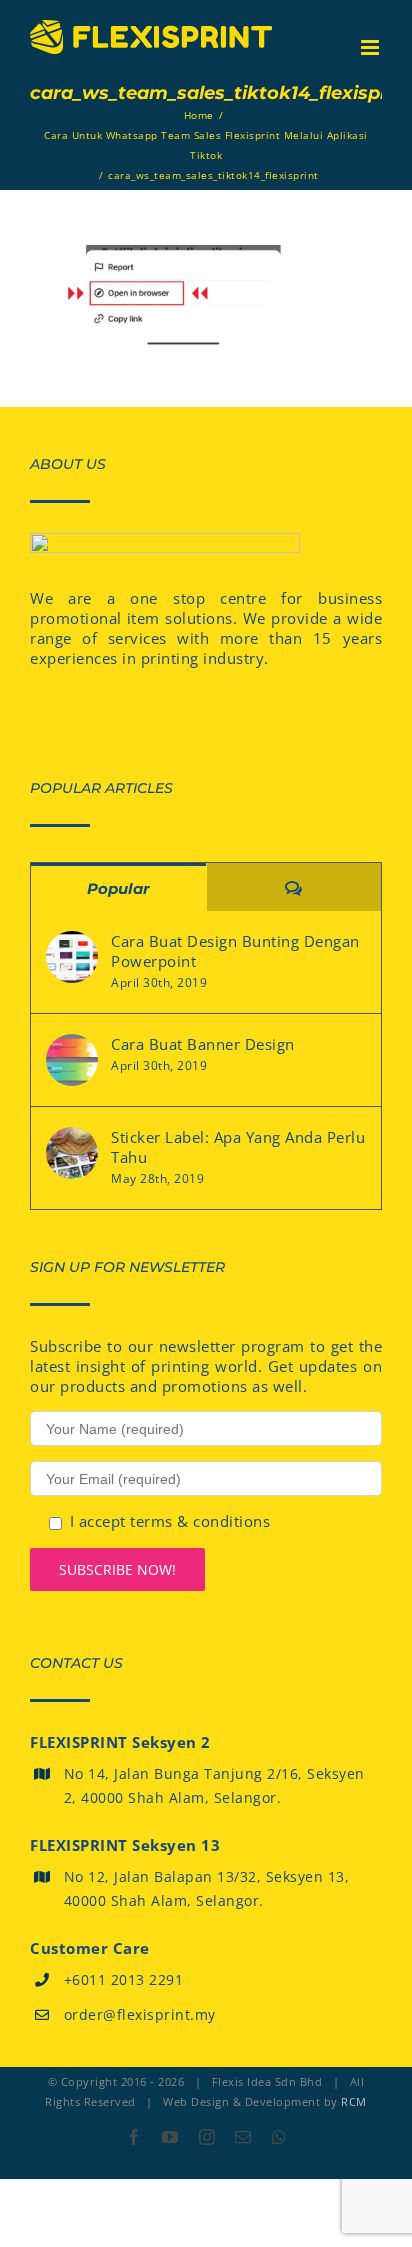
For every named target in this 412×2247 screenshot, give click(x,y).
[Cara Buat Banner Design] (72, 1060)
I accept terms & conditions (170, 1521)
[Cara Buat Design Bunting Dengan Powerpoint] (72, 957)
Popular (118, 888)
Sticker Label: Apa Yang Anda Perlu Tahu (238, 1147)
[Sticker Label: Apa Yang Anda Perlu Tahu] (72, 1153)
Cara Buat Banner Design (203, 1044)
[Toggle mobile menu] (372, 47)
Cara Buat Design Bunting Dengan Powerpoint (235, 951)
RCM (354, 2101)
